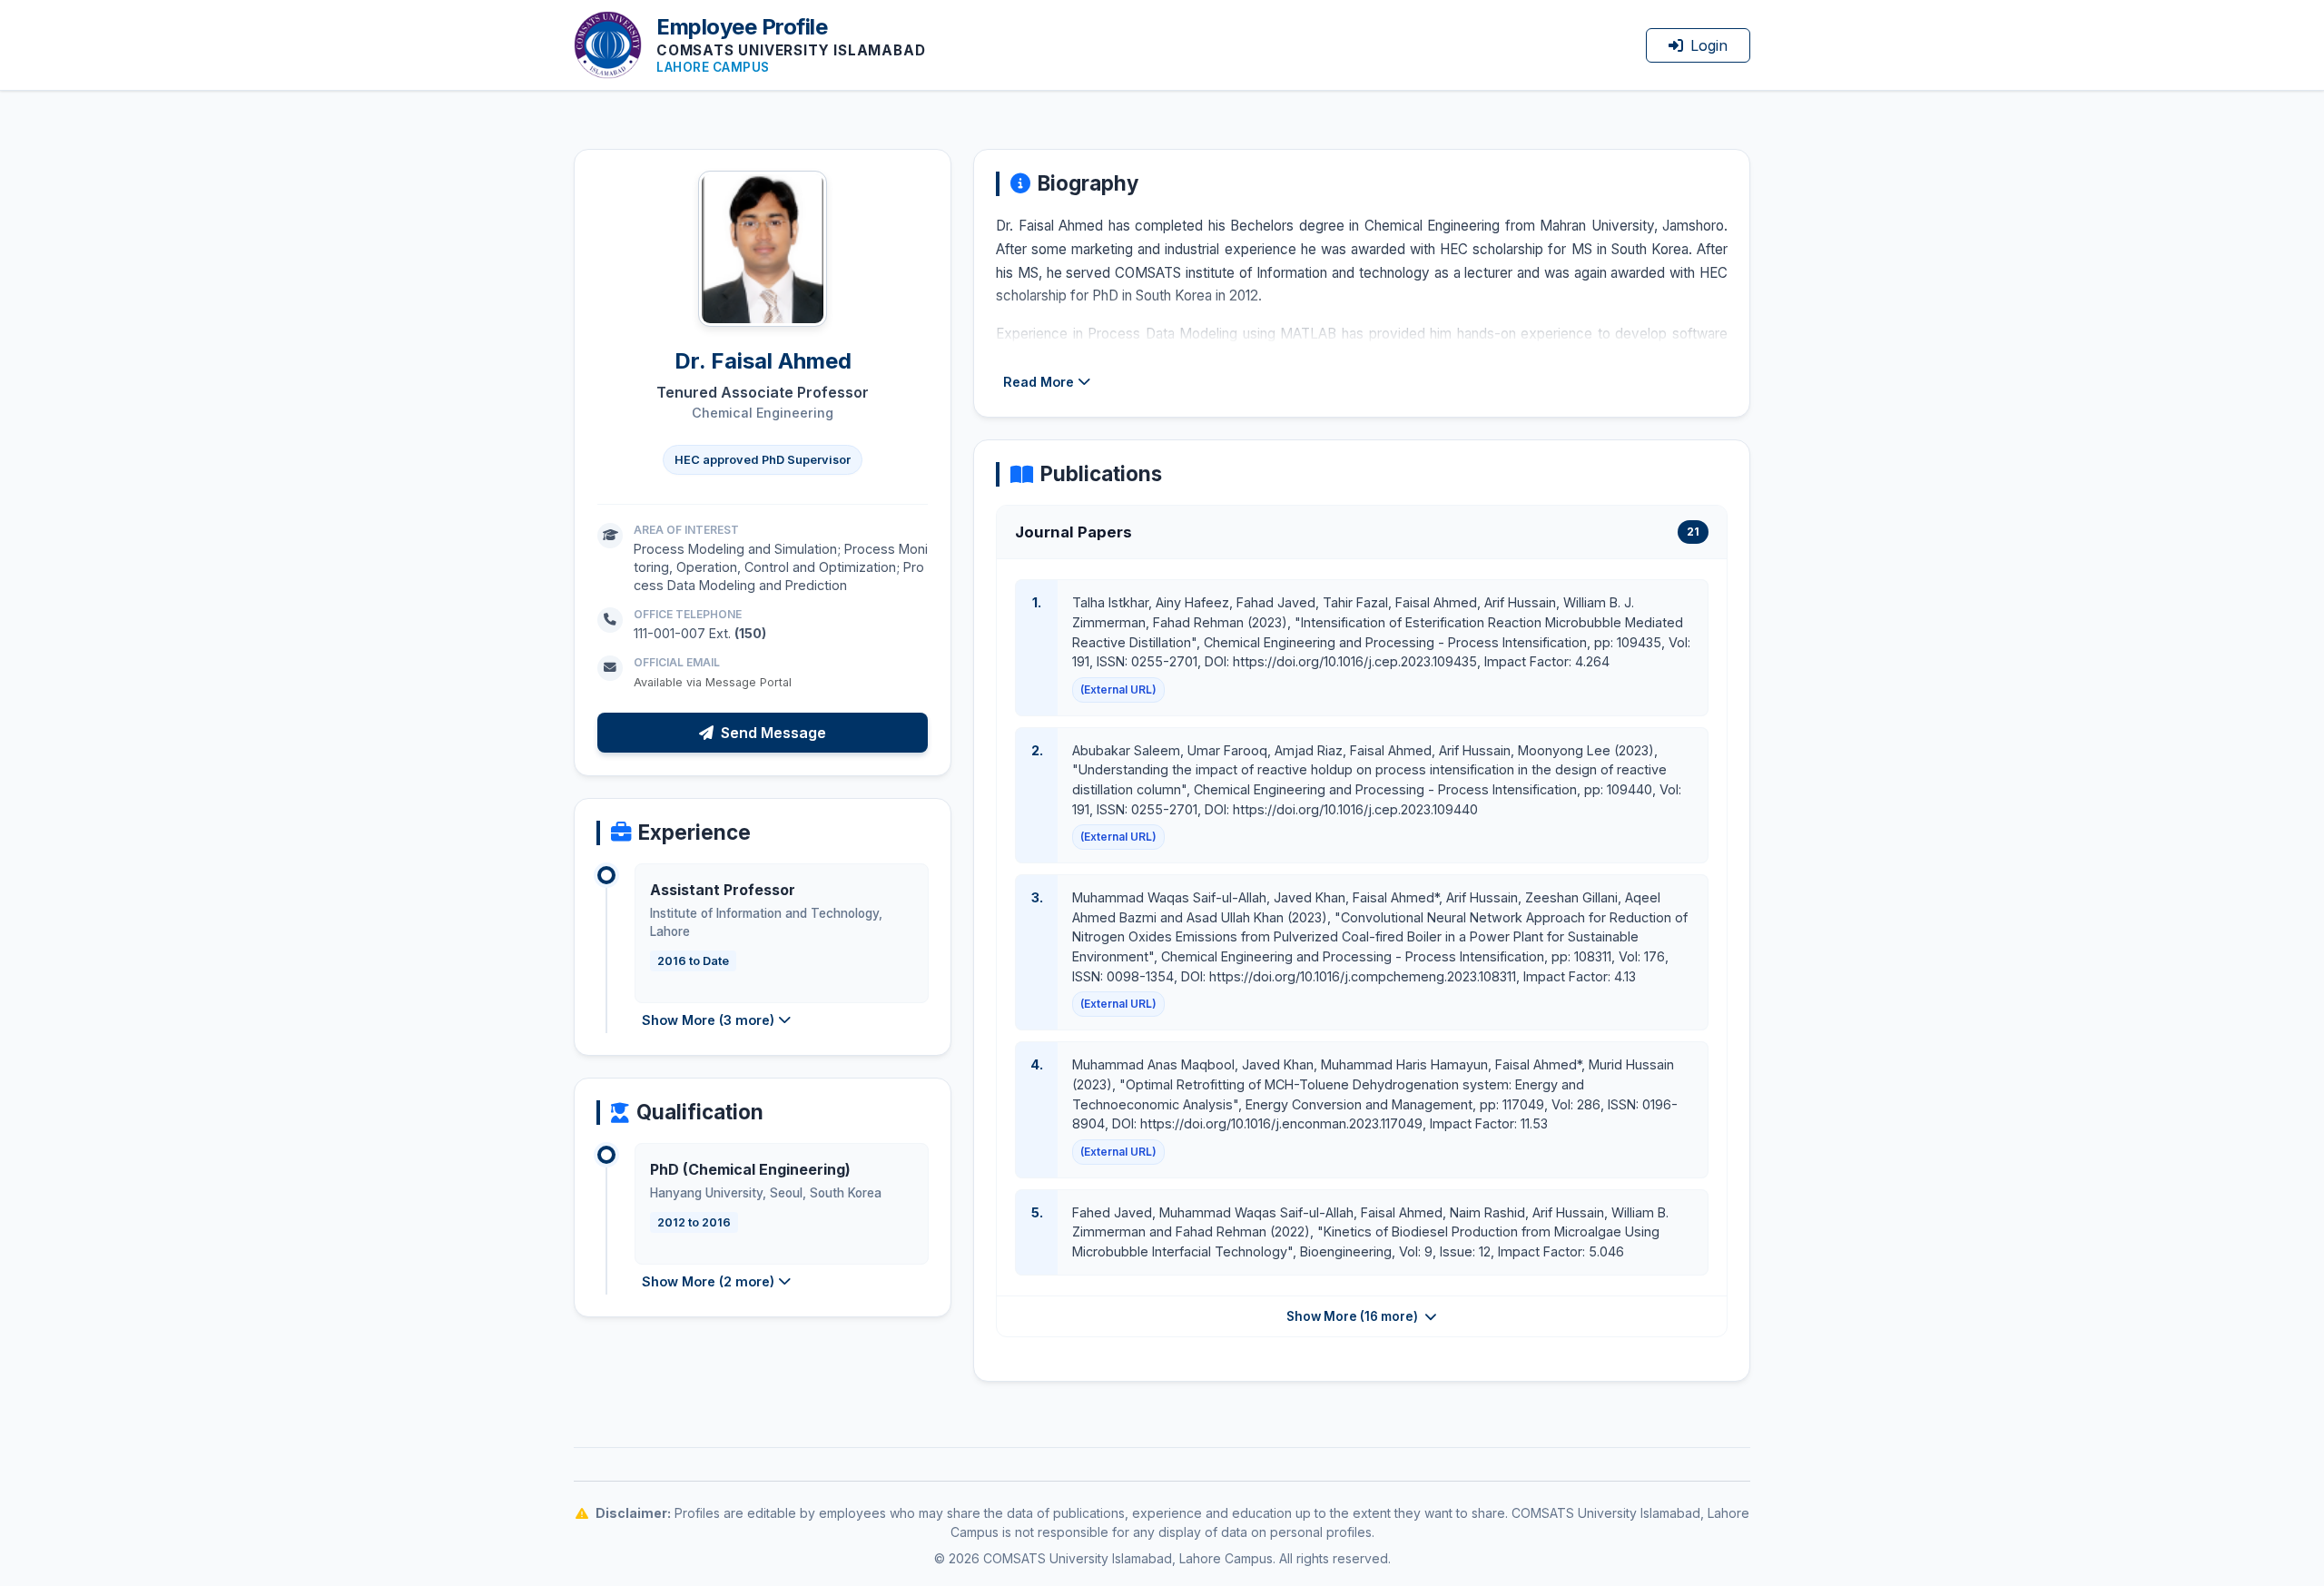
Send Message (773, 733)
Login (1709, 45)
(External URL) (1118, 690)
